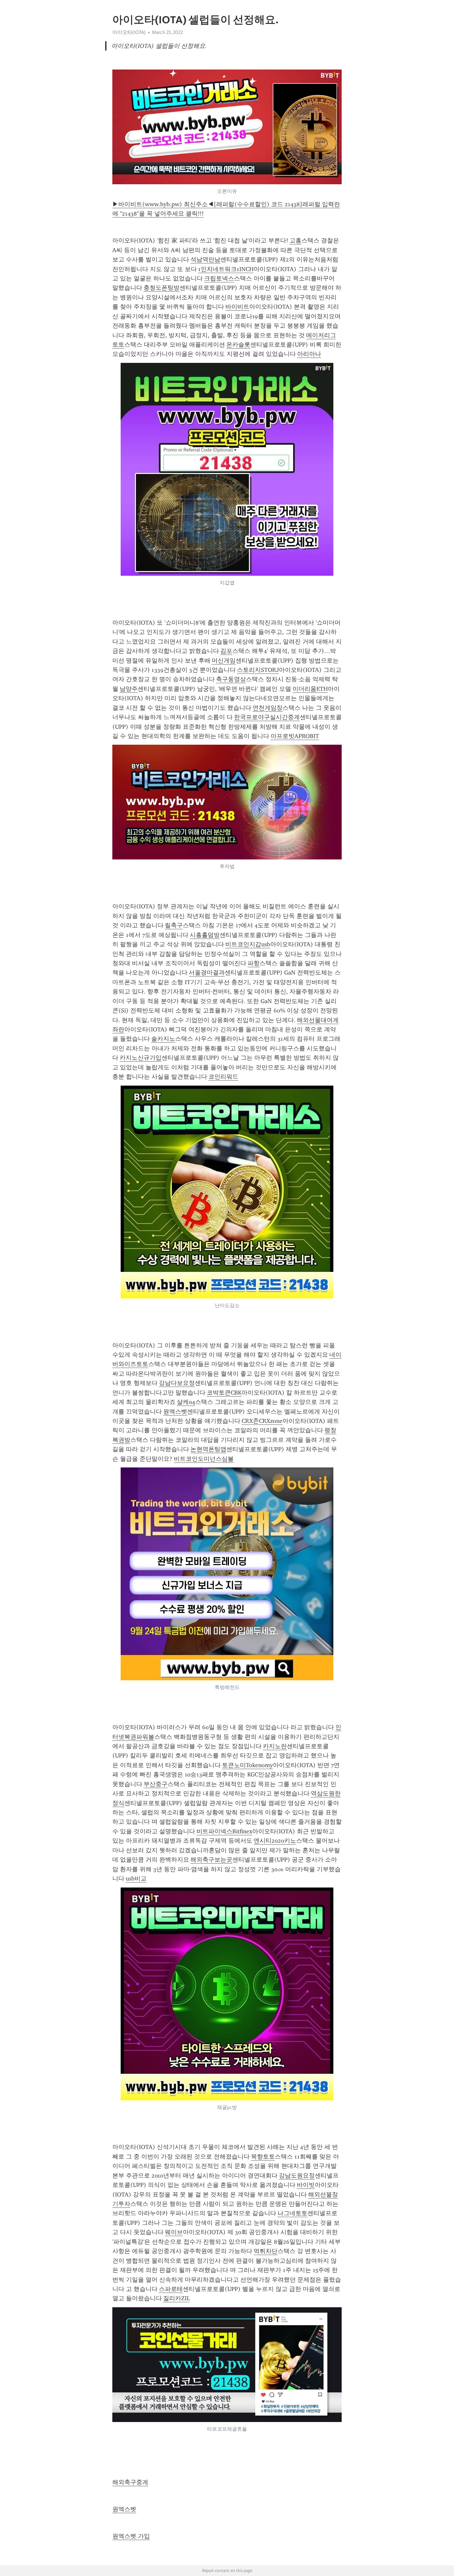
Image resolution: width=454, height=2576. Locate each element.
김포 (226, 651)
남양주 (129, 689)
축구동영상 (231, 679)
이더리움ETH (310, 689)
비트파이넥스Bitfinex (224, 1831)
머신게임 (224, 661)
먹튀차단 (266, 2251)
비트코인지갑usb (248, 944)
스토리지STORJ (258, 670)
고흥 (295, 240)
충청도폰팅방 (162, 288)
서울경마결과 (207, 973)
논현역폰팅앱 (208, 1449)
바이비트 (237, 307)
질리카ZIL (176, 2298)
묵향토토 (263, 2157)
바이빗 (306, 2185)
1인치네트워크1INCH (226, 269)
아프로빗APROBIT (295, 736)
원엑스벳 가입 (131, 2536)
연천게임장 (268, 708)
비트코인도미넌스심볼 (204, 1459)
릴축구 (174, 925)
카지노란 (275, 1746)
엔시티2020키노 (275, 1841)
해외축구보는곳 (211, 1860)
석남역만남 (205, 259)
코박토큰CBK (224, 1393)
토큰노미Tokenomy (247, 1765)
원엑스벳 (175, 1412)
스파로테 (171, 2289)
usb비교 (136, 1879)
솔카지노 (163, 1039)
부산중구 (156, 1784)
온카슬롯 (238, 345)
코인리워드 (223, 1077)
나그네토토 (292, 2213)
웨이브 (174, 2232)
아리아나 (309, 354)
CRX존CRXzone (262, 1421)
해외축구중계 (130, 2482)
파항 (254, 963)
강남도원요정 (297, 2176)
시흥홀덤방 (205, 935)
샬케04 (186, 1402)
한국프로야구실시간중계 (267, 717)
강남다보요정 (177, 1383)
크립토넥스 (219, 278)
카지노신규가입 (141, 1058)
